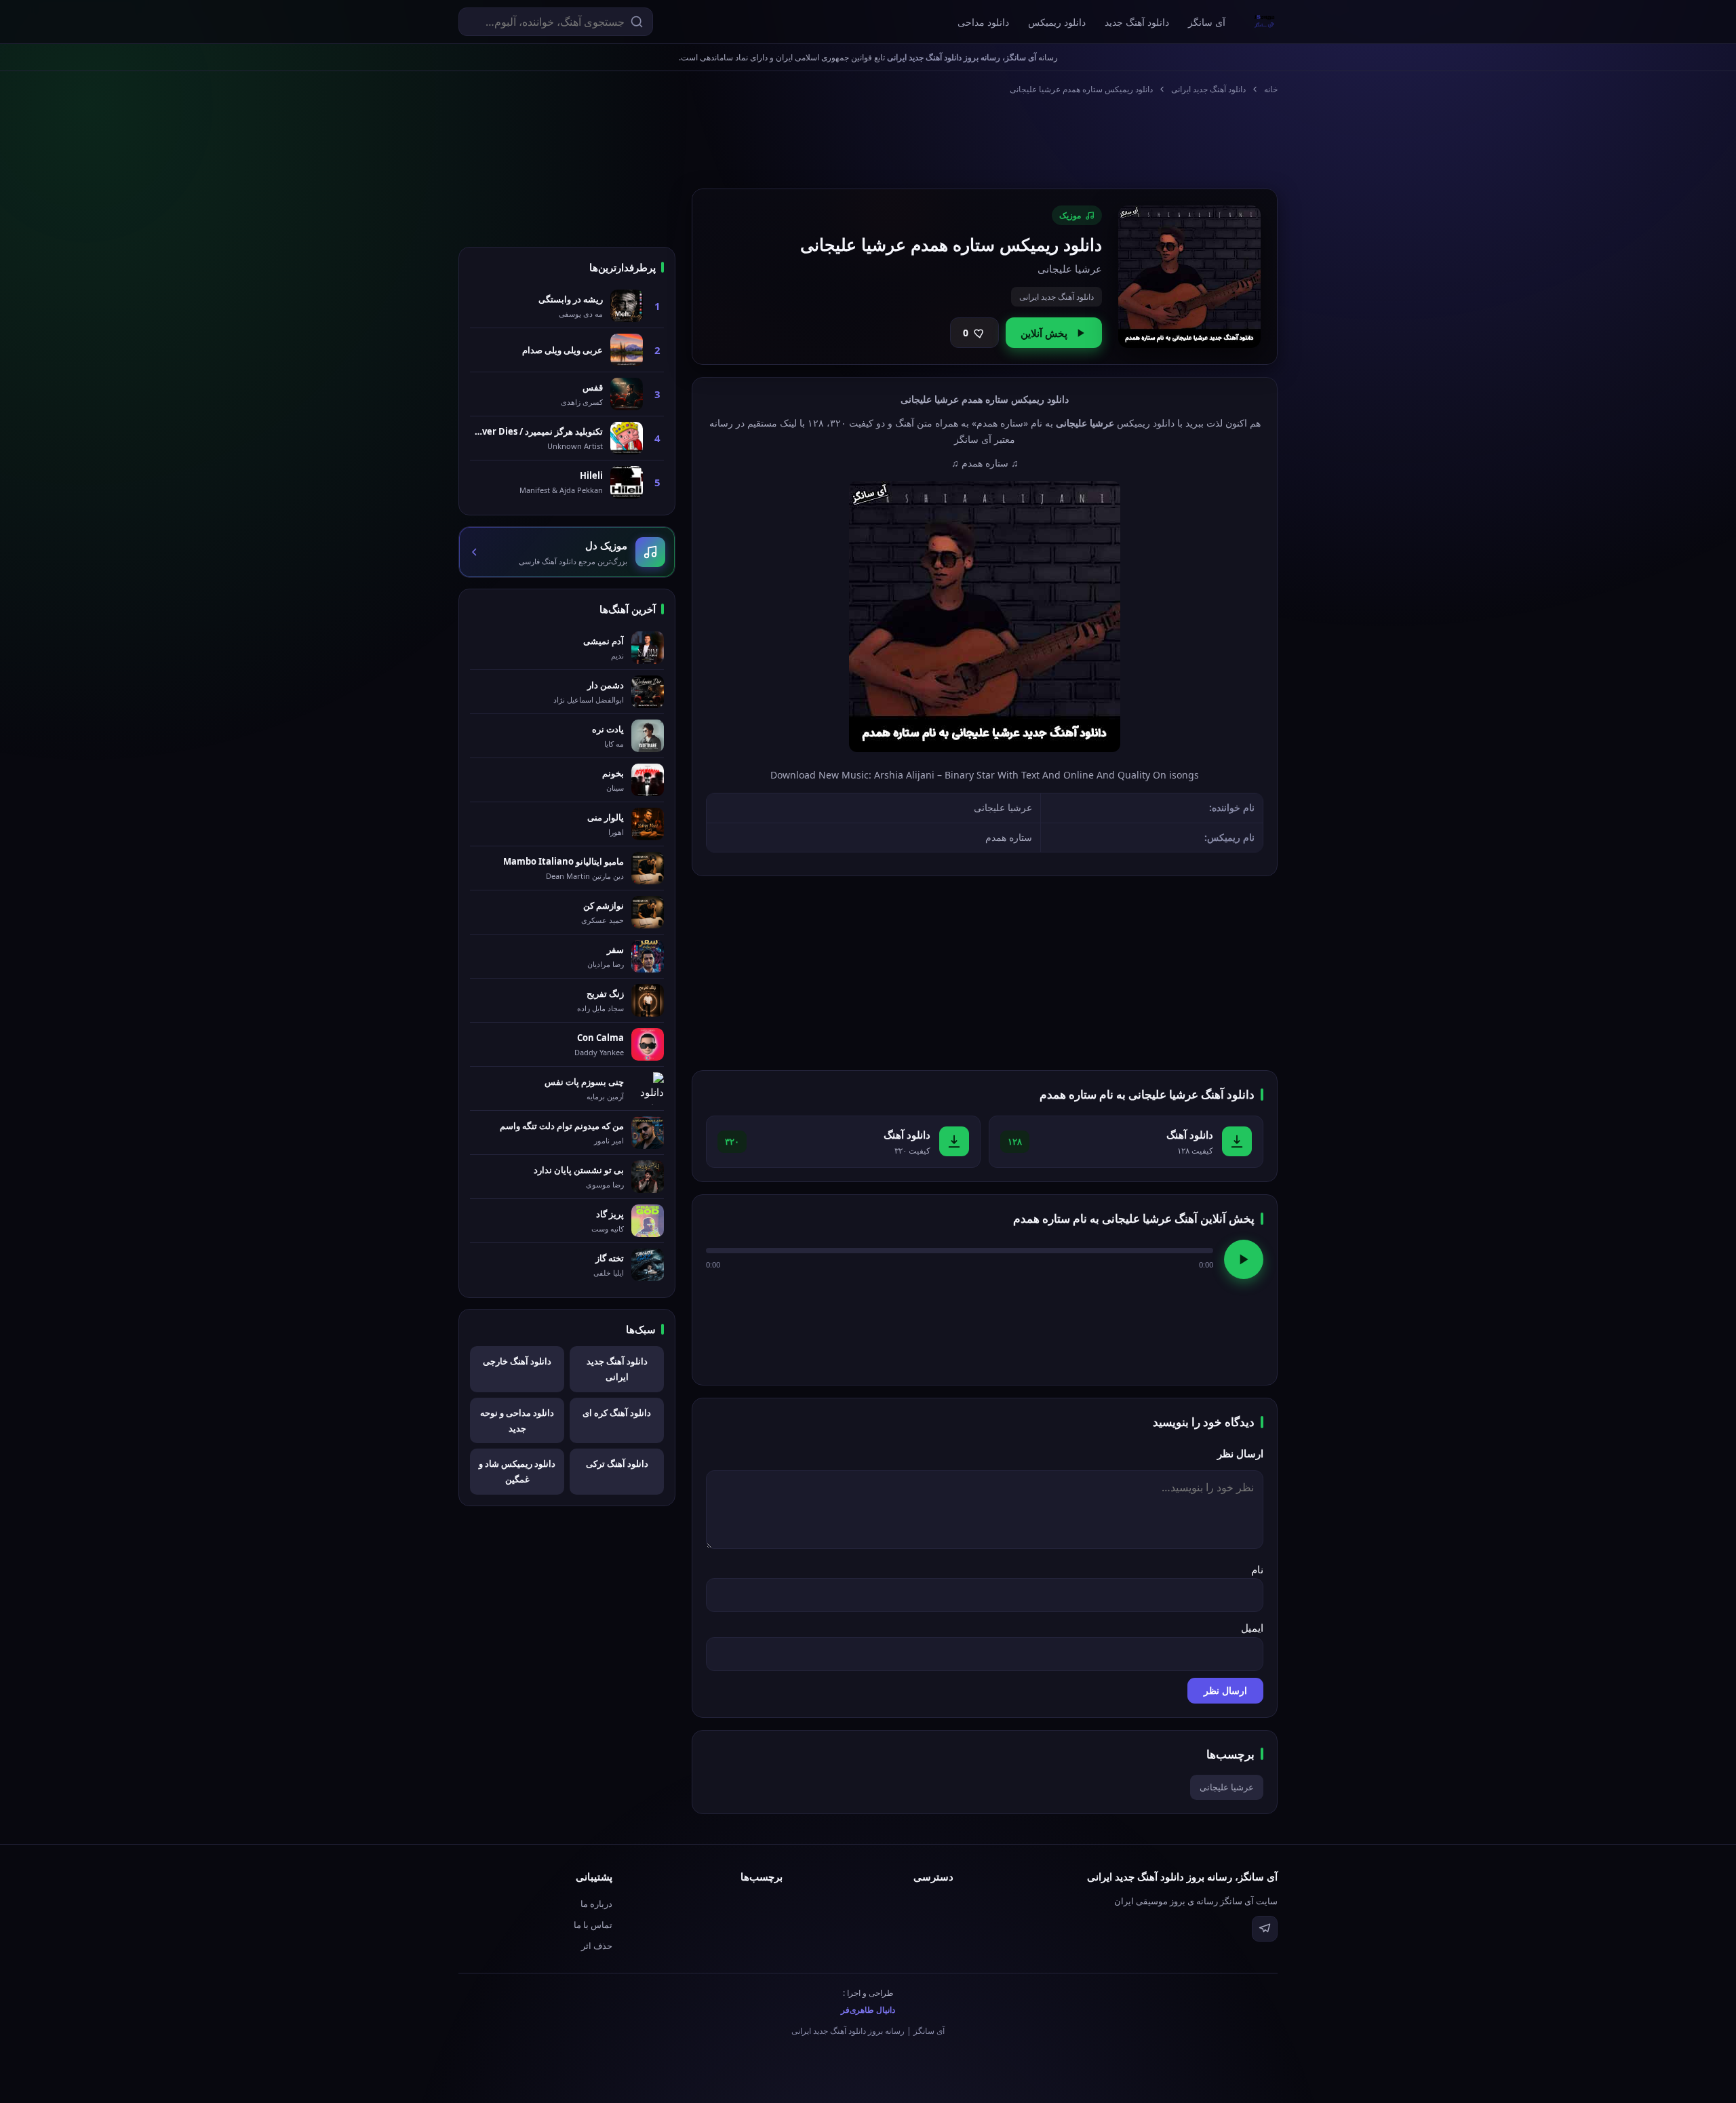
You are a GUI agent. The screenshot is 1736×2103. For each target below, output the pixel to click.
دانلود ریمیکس (1057, 22)
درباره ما (596, 1904)
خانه (1271, 89)
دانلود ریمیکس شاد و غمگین (517, 1471)
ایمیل (1252, 1628)
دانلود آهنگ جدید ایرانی (1208, 89)
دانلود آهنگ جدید (1137, 22)
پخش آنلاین (1044, 333)
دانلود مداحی (983, 22)
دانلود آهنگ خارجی (517, 1361)
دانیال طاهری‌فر (868, 2010)
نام (1257, 1569)
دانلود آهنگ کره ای (617, 1413)
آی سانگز (1207, 22)
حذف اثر (597, 1946)
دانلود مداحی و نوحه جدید (517, 1420)
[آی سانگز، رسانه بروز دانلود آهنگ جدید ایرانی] (1265, 22)
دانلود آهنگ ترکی (617, 1463)
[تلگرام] (1265, 1929)
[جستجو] (637, 22)
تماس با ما (593, 1925)
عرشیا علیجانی (1227, 1787)
